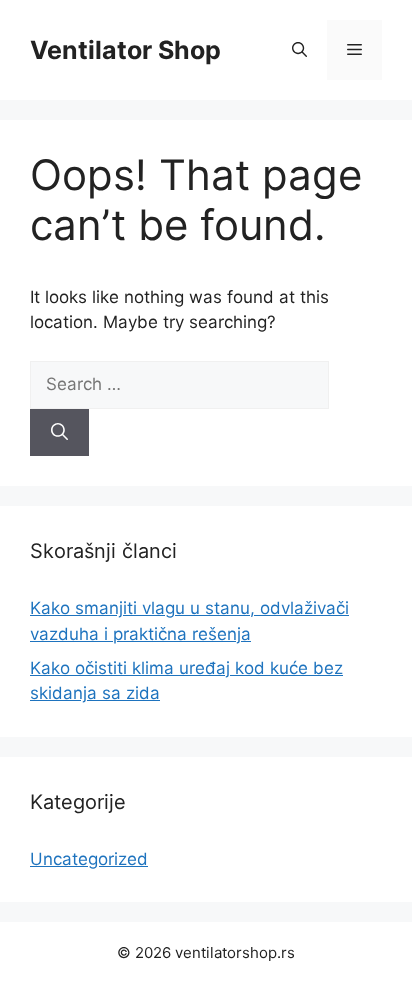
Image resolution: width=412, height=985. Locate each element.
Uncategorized (89, 859)
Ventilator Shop (125, 50)
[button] (299, 50)
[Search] (59, 433)
